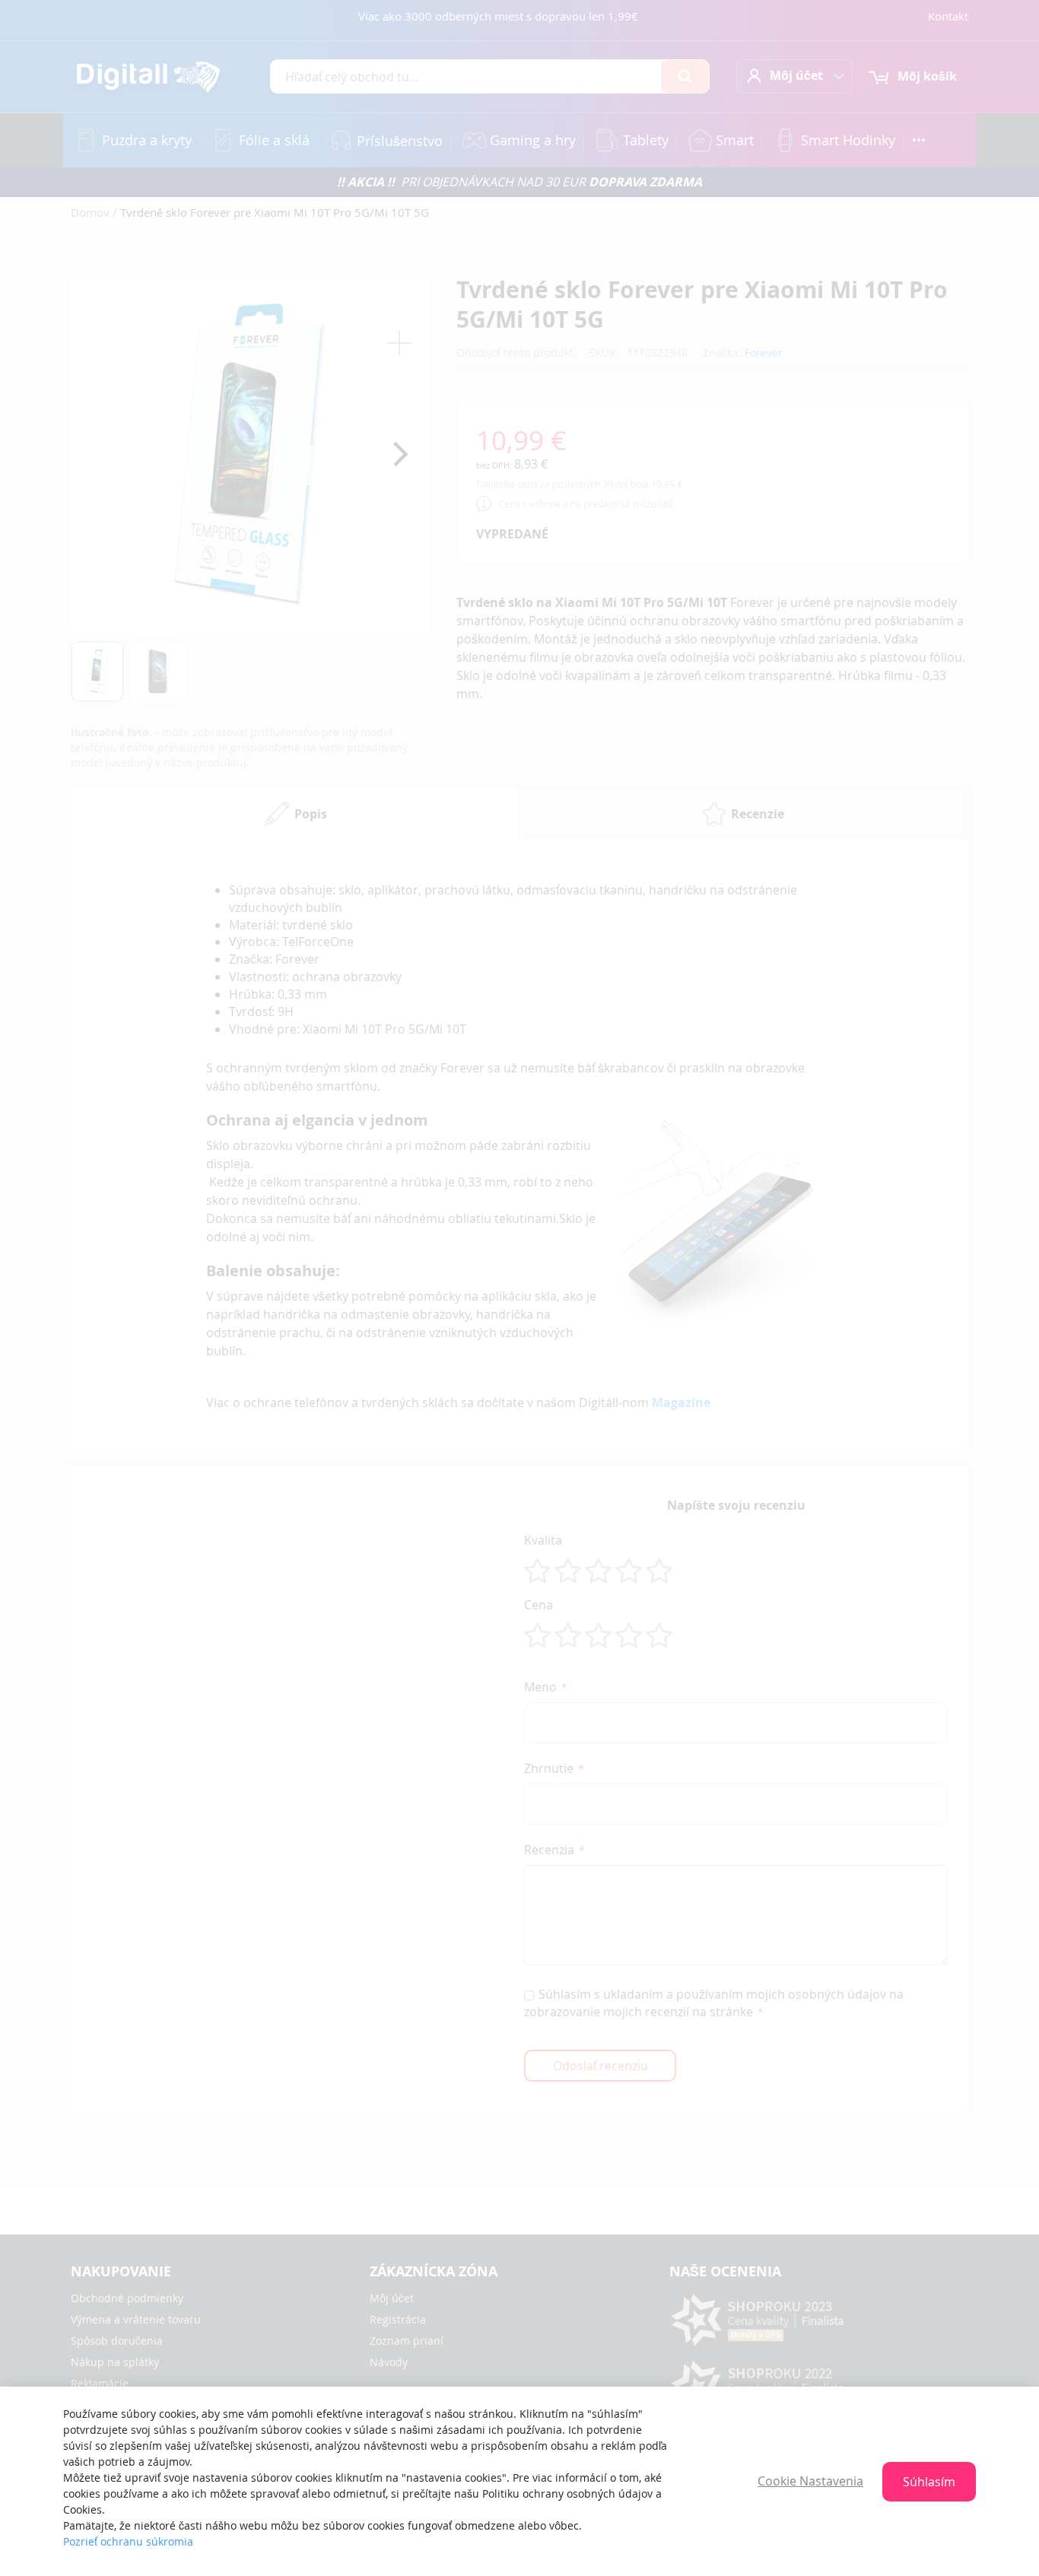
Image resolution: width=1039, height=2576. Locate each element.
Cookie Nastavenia (810, 2481)
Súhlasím (929, 2482)
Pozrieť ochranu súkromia (128, 2541)
